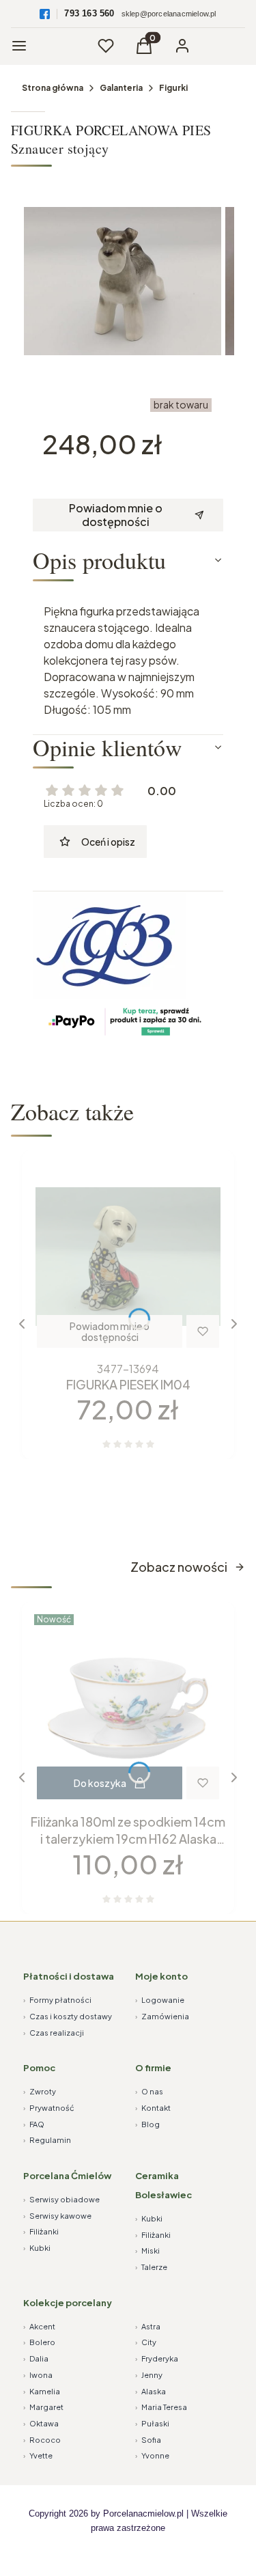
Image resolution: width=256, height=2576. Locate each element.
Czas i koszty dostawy (68, 2016)
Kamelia (42, 2391)
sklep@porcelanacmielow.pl (169, 14)
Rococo (42, 2440)
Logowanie (160, 2000)
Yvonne (152, 2455)
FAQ (34, 2124)
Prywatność (49, 2108)
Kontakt (153, 2108)
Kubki (37, 2248)
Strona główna (53, 88)
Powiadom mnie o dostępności (116, 515)
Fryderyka (157, 2358)
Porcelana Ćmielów (67, 2176)
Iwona (38, 2375)
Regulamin (47, 2140)
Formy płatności (57, 2000)
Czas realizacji (54, 2033)
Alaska (151, 2391)
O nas (149, 2091)
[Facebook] (45, 14)
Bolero (39, 2342)
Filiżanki (41, 2231)
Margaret (43, 2407)
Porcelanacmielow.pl (143, 2513)
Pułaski (152, 2423)
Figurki (173, 88)
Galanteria (121, 88)
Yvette (38, 2455)
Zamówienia (162, 2016)
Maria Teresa (161, 2407)
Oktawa (41, 2423)
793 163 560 (89, 13)
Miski (147, 2250)
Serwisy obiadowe (61, 2199)
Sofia (148, 2440)
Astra (148, 2326)
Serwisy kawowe (57, 2216)
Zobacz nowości (179, 1567)
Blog (147, 2124)
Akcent (39, 2326)
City (146, 2342)
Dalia (36, 2358)
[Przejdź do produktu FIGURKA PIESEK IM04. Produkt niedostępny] (128, 1257)
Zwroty (40, 2091)
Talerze (151, 2267)
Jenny (149, 2375)
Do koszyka (100, 1783)
